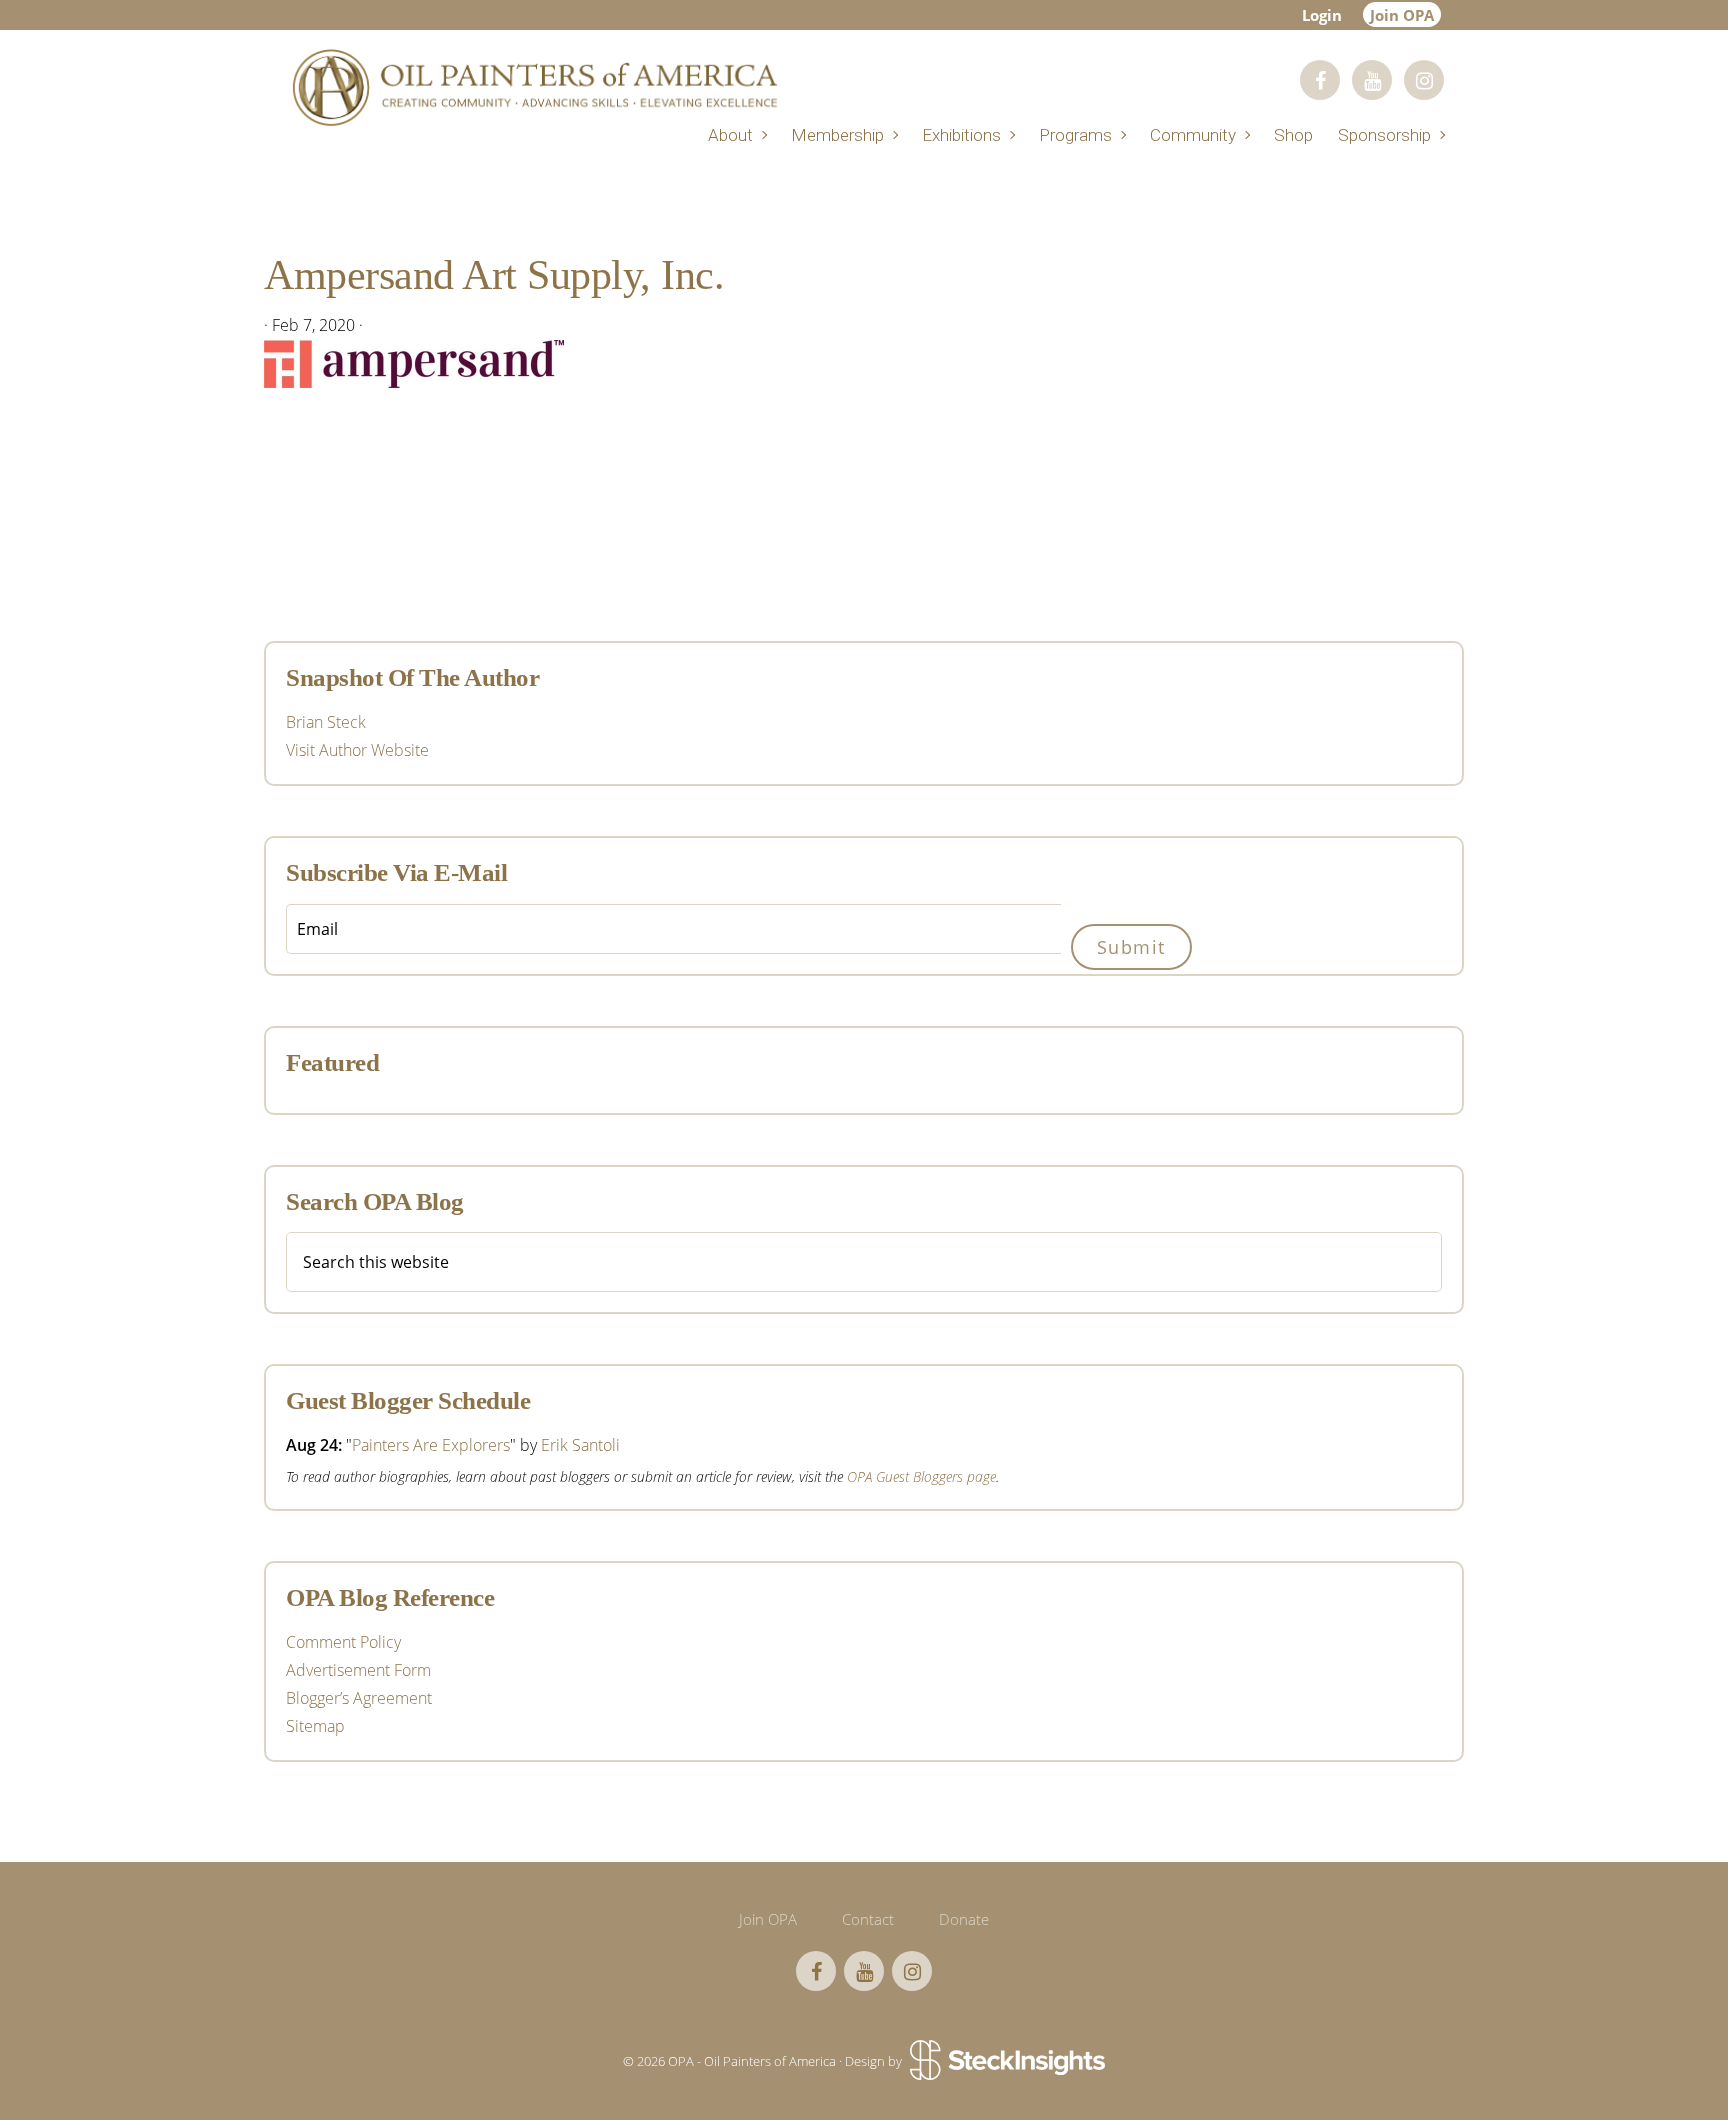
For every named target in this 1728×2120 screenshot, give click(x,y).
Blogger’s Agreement (359, 1698)
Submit (1131, 947)
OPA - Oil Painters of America (534, 87)
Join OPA (1402, 15)
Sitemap (315, 1726)
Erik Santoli (580, 1445)
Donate (964, 1919)
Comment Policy (343, 1642)
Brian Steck (326, 722)
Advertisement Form (358, 1670)
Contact (868, 1919)
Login (1322, 15)
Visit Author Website (357, 750)
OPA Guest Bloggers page (921, 1476)
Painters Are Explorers (431, 1445)
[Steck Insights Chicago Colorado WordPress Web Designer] (1005, 2062)
